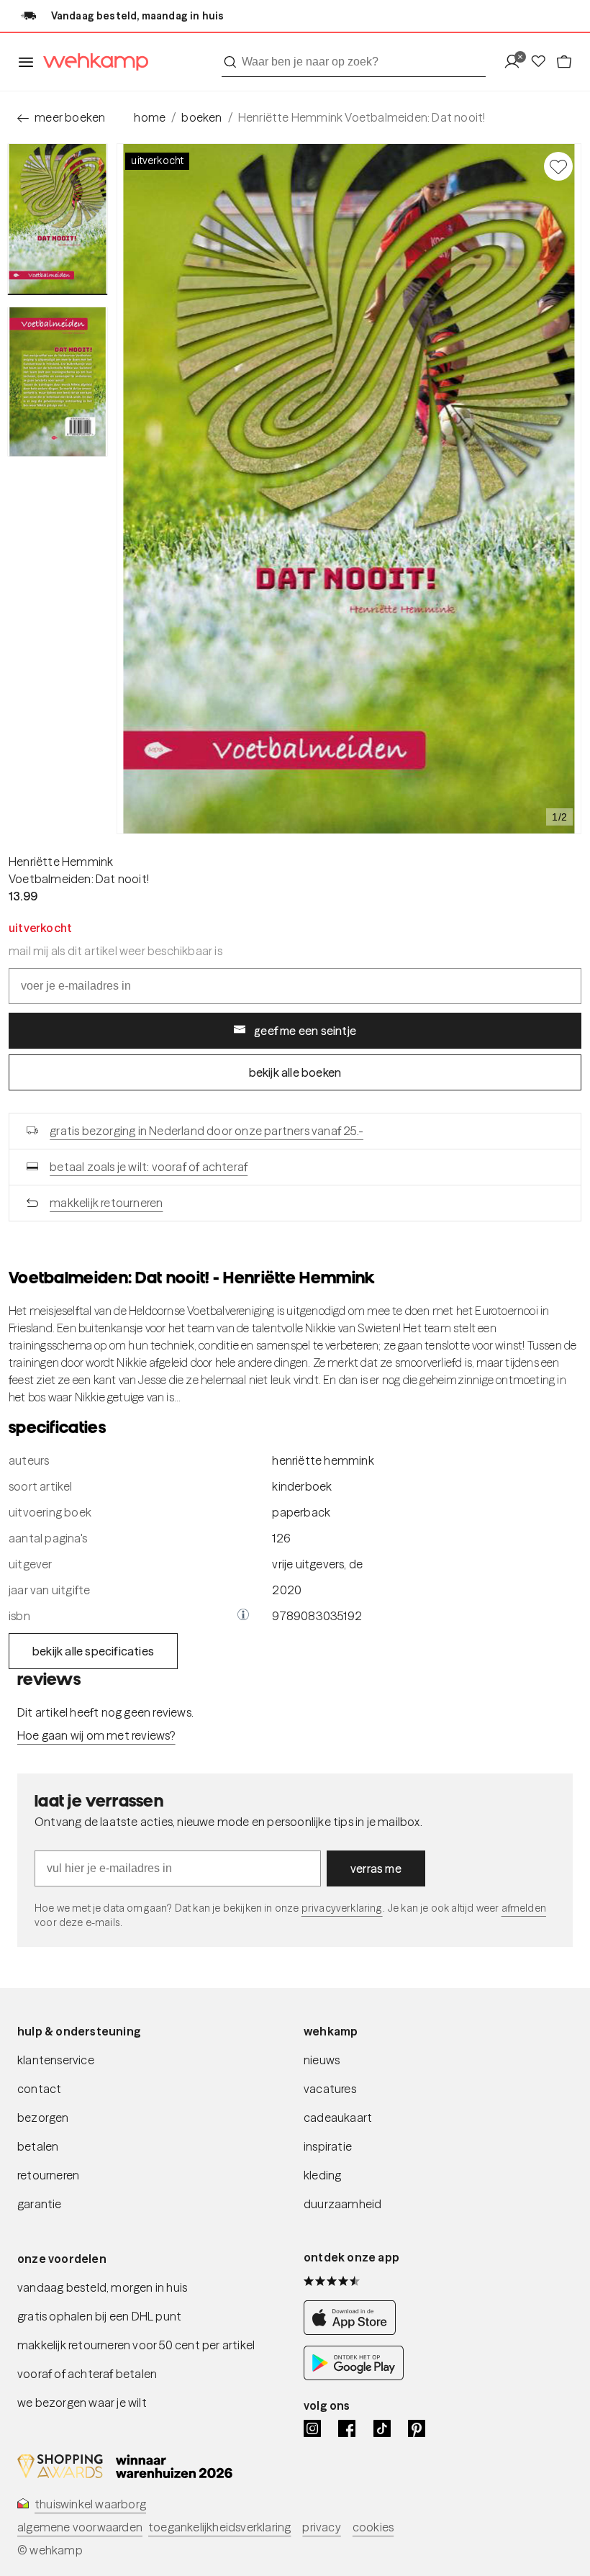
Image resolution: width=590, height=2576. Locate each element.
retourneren (48, 2175)
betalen (38, 2146)
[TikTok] (382, 2428)
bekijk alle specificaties (93, 1651)
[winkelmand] (564, 62)
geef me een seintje (305, 1031)
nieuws (322, 2060)
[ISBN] (243, 1616)
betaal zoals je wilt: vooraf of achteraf (149, 1167)
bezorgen (43, 2118)
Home (150, 117)
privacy (321, 2527)
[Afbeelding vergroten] (349, 489)
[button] (243, 1616)
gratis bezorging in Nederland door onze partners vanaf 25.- (206, 1131)
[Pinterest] (417, 2428)
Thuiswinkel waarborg (90, 2504)
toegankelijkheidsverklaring (219, 2527)
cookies (373, 2527)
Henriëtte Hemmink (61, 862)
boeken (201, 117)
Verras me (376, 1868)
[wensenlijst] (543, 62)
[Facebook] (347, 2428)
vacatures (330, 2089)
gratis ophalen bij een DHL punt (99, 2316)
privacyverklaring (342, 1908)
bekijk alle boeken (295, 1072)
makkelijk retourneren (106, 1203)
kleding (322, 2175)
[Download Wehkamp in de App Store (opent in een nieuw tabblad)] (354, 2331)
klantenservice (56, 2060)
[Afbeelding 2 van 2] (58, 382)
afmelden (524, 1908)
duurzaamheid (342, 2204)
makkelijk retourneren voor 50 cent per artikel (136, 2345)
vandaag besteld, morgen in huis (102, 2287)
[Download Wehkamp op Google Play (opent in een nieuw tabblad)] (354, 2376)
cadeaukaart (338, 2118)
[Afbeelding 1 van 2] (58, 219)
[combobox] (354, 62)
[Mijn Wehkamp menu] (516, 62)
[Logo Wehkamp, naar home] (91, 62)
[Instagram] (312, 2428)
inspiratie (328, 2146)
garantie (40, 2204)
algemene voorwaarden (80, 2527)
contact (39, 2089)
